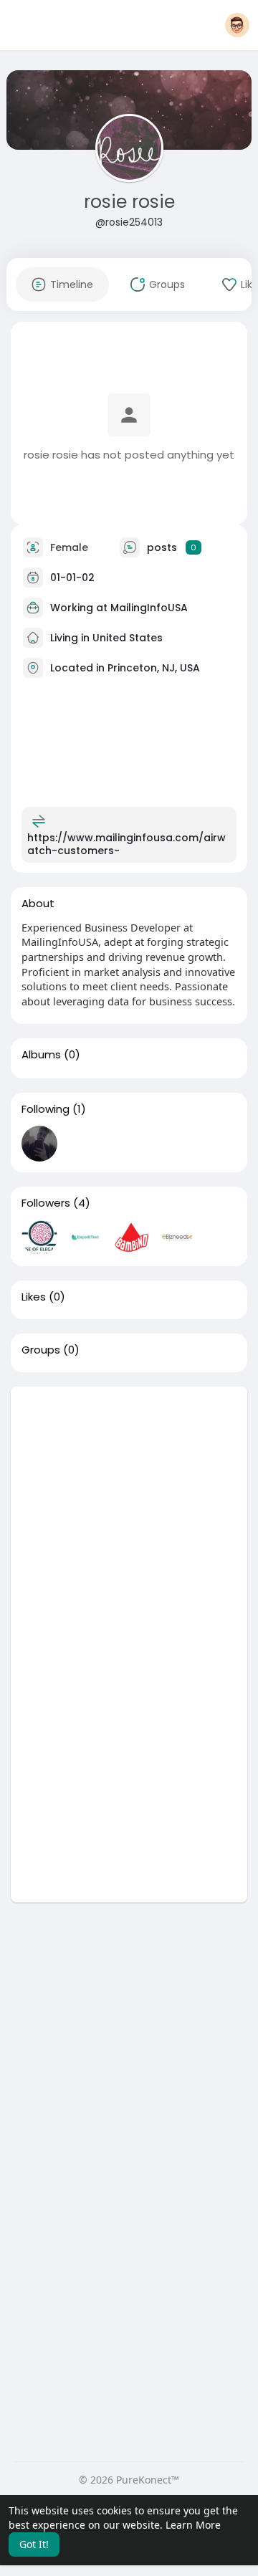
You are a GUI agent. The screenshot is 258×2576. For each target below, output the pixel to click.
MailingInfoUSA (149, 607)
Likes (34, 1297)
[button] (237, 25)
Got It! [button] (34, 2544)
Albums (41, 1055)
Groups (41, 1350)
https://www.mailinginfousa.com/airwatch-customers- (126, 844)
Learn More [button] (193, 2525)
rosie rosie (129, 202)
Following (46, 1109)
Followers (46, 1203)
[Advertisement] (129, 1516)
